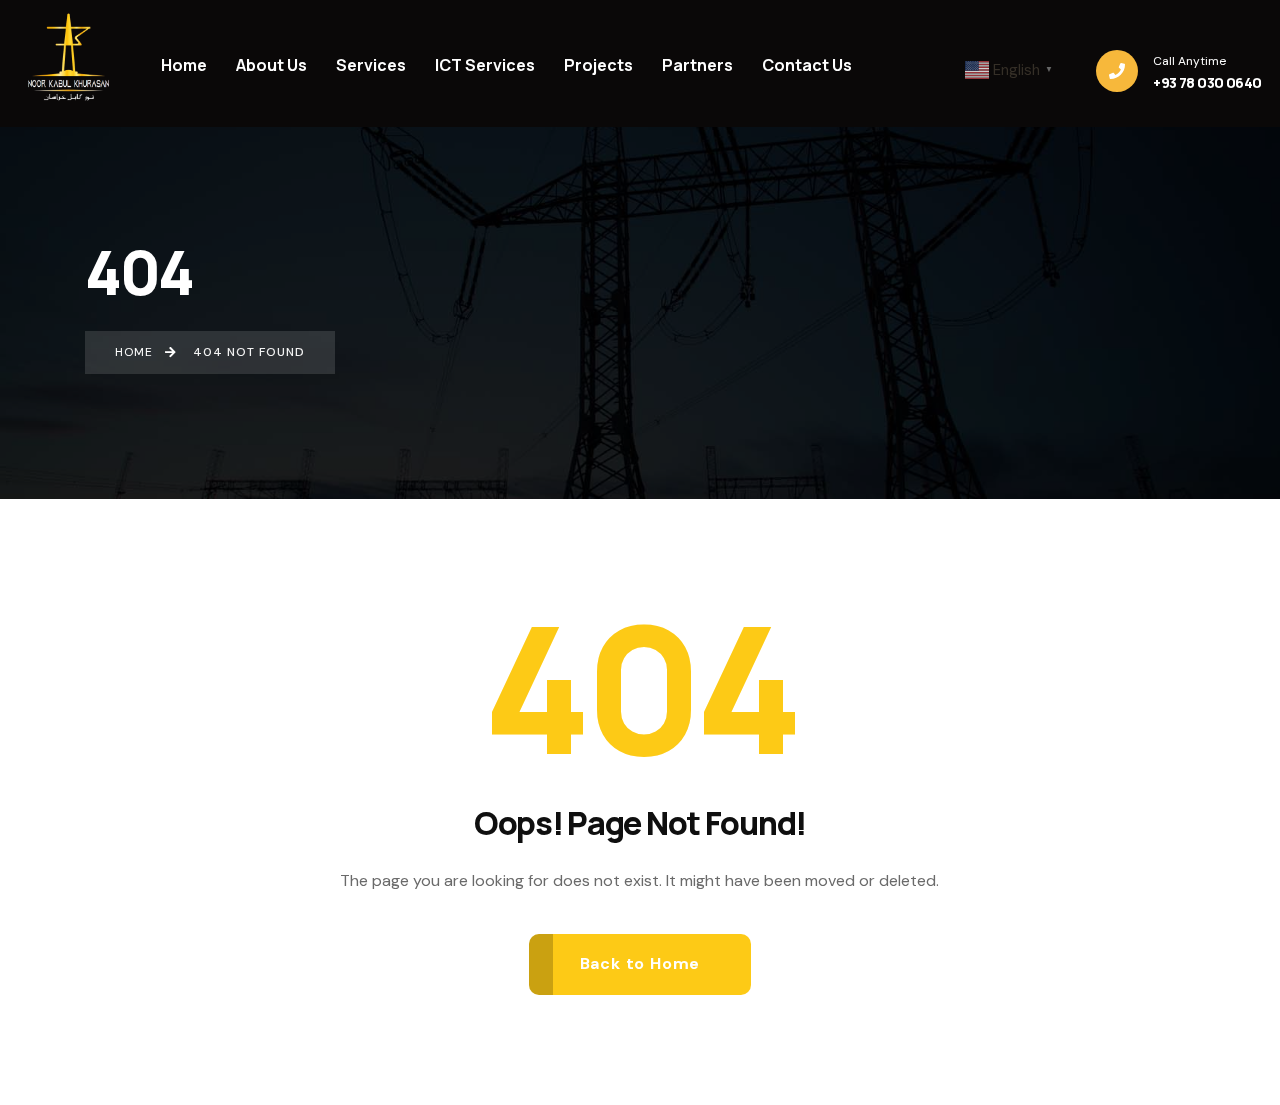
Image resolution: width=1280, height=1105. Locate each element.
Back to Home (640, 963)
